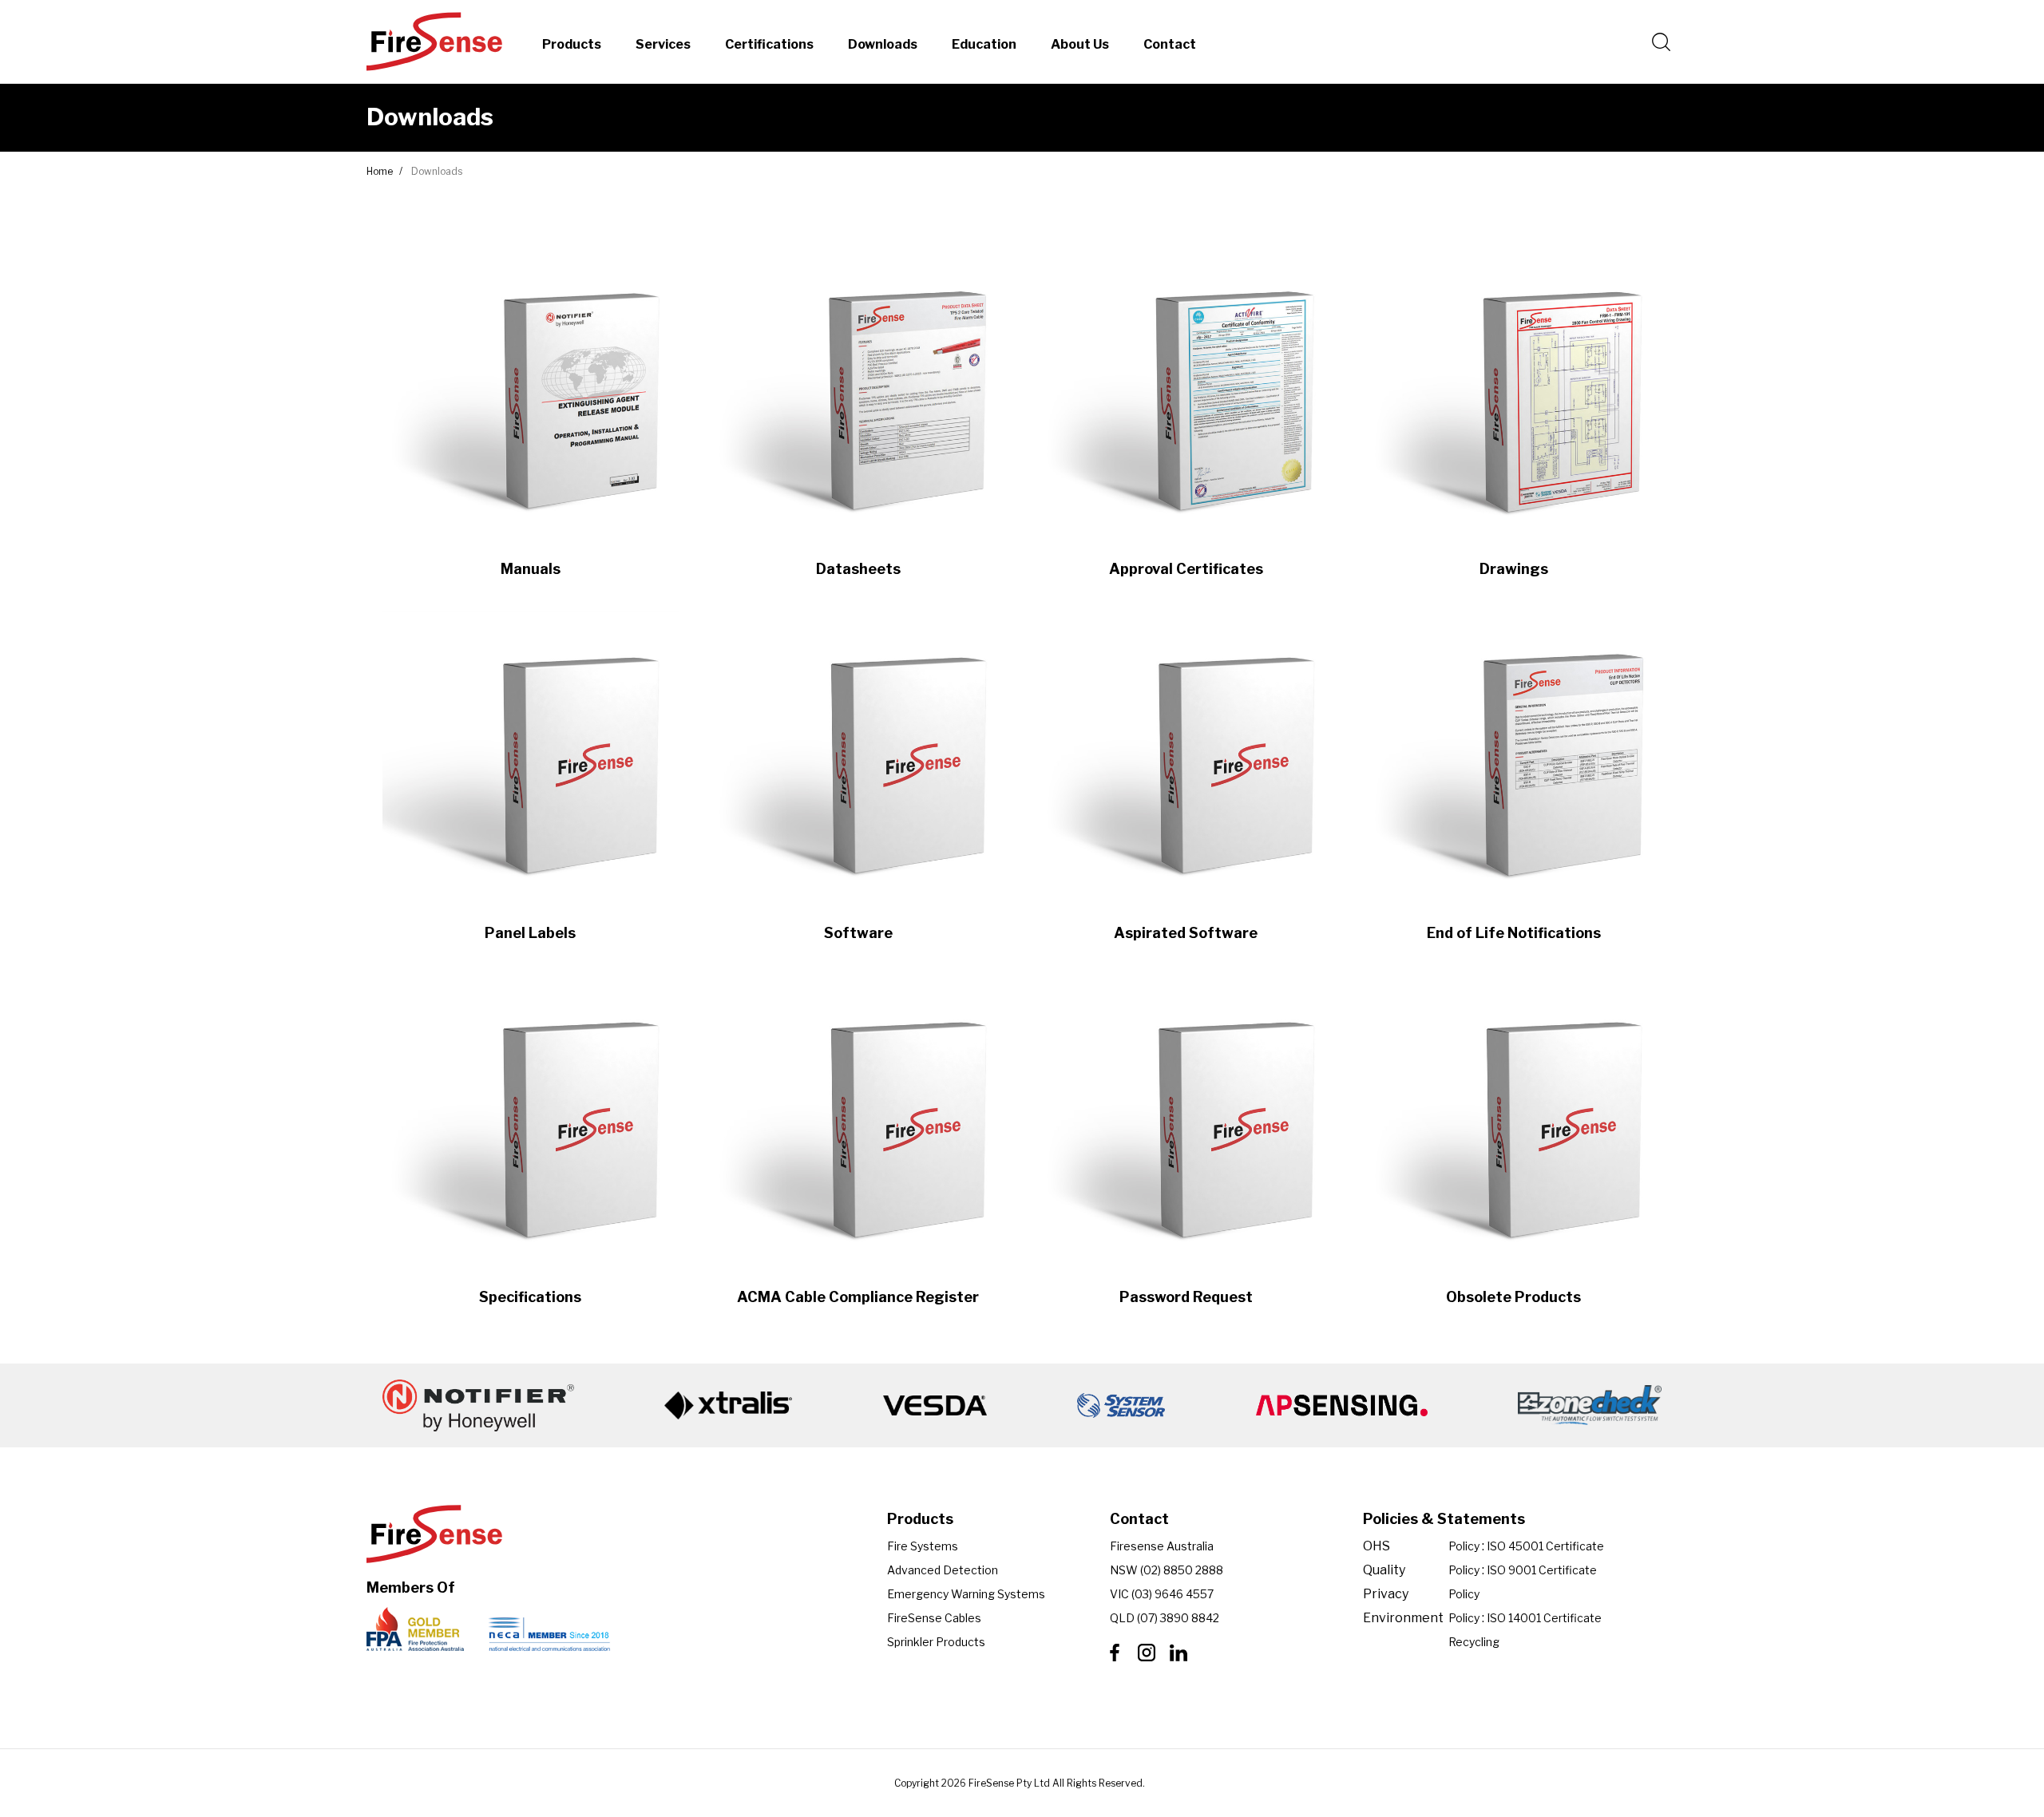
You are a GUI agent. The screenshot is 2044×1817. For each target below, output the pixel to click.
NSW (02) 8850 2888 (1167, 1570)
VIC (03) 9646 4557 (1162, 1594)
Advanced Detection (943, 1570)
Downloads (883, 44)
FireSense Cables (934, 1618)
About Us (1080, 44)
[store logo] (434, 42)
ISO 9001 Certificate (1542, 1570)
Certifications (769, 44)
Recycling (1474, 1642)
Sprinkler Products (936, 1642)
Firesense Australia (1162, 1546)
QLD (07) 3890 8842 (1165, 1618)
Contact (1170, 44)
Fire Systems (923, 1546)
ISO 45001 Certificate (1545, 1546)
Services (663, 44)
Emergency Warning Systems (966, 1594)
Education (984, 44)
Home (380, 171)
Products (572, 44)
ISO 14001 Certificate (1544, 1618)
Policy (1464, 1546)
